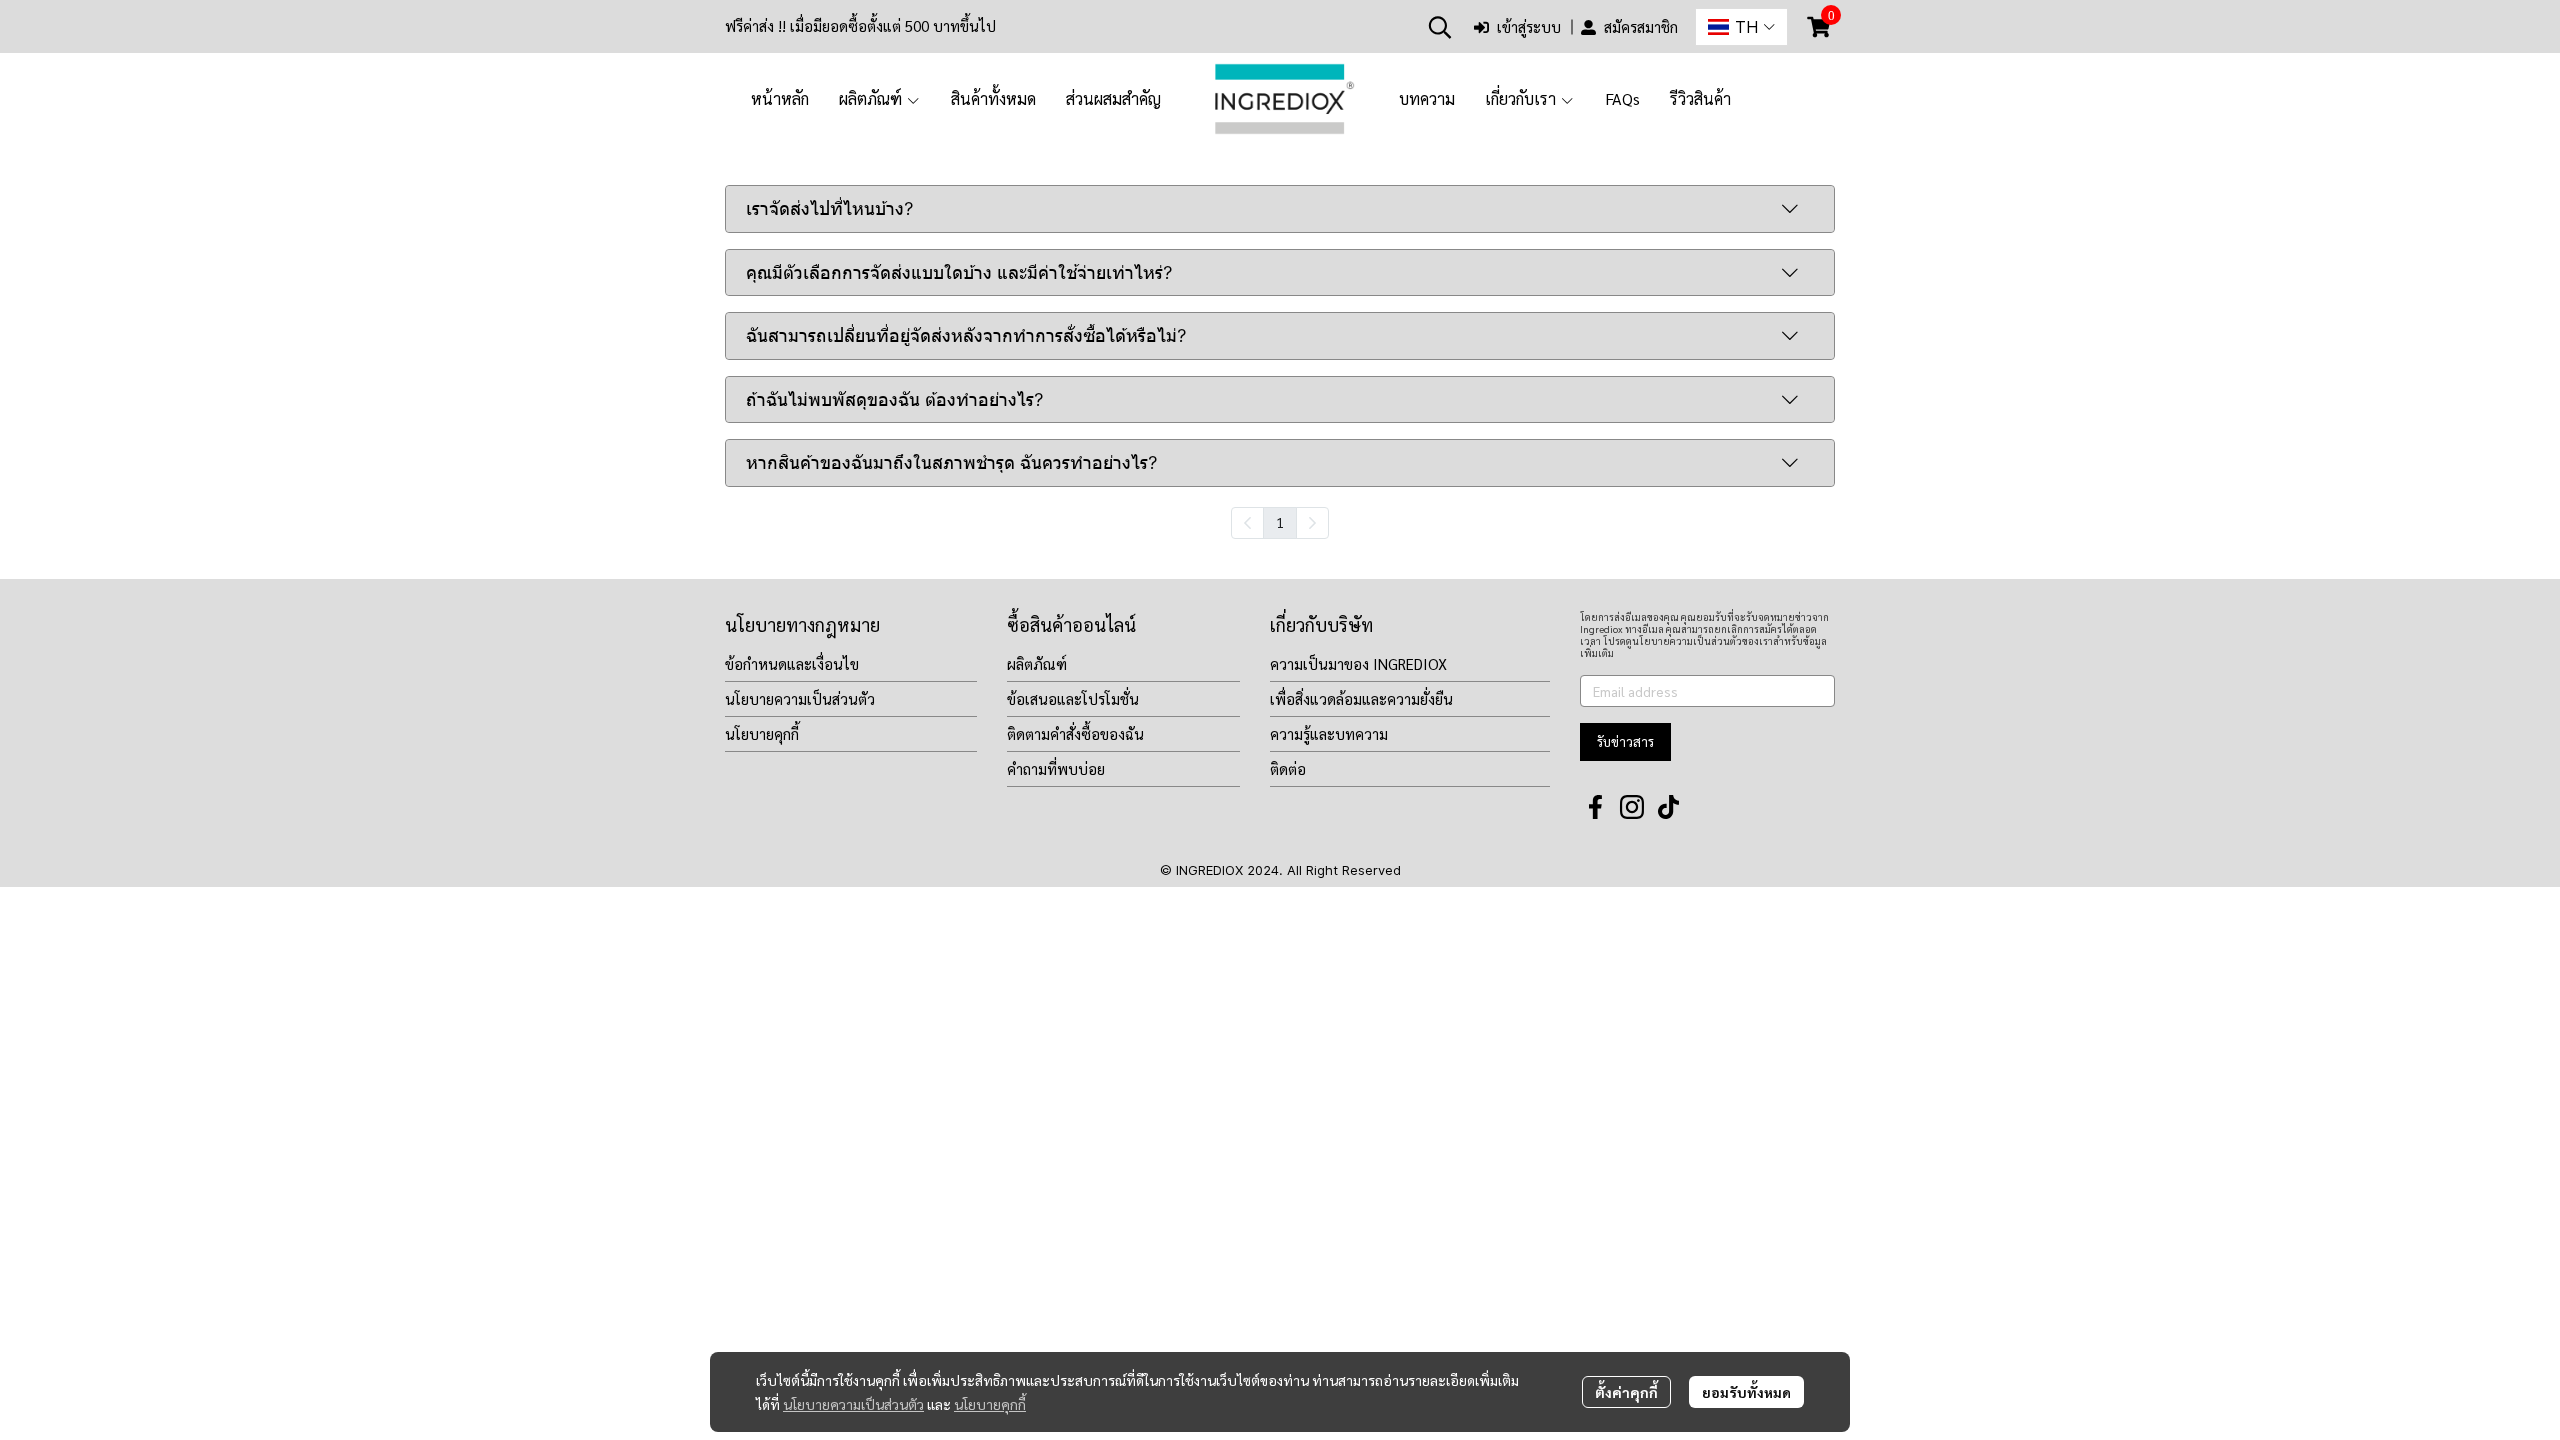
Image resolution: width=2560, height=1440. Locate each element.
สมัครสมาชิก (1641, 26)
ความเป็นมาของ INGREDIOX (1358, 663)
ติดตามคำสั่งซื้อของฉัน (1075, 733)
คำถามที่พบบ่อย (1056, 768)
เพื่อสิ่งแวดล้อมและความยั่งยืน (1361, 698)
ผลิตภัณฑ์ (1037, 663)
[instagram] (1632, 807)
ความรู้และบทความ (1329, 733)
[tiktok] (1668, 807)
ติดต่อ (1288, 768)
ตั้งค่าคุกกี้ (1626, 1392)
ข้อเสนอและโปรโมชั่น (1073, 698)
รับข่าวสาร (1625, 741)
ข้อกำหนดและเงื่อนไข (792, 663)
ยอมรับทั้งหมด (1746, 1392)
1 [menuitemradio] (1280, 522)
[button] (1440, 27)
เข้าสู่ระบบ (1529, 26)
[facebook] (1596, 807)
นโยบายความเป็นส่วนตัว (853, 1404)
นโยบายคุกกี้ (990, 1404)
